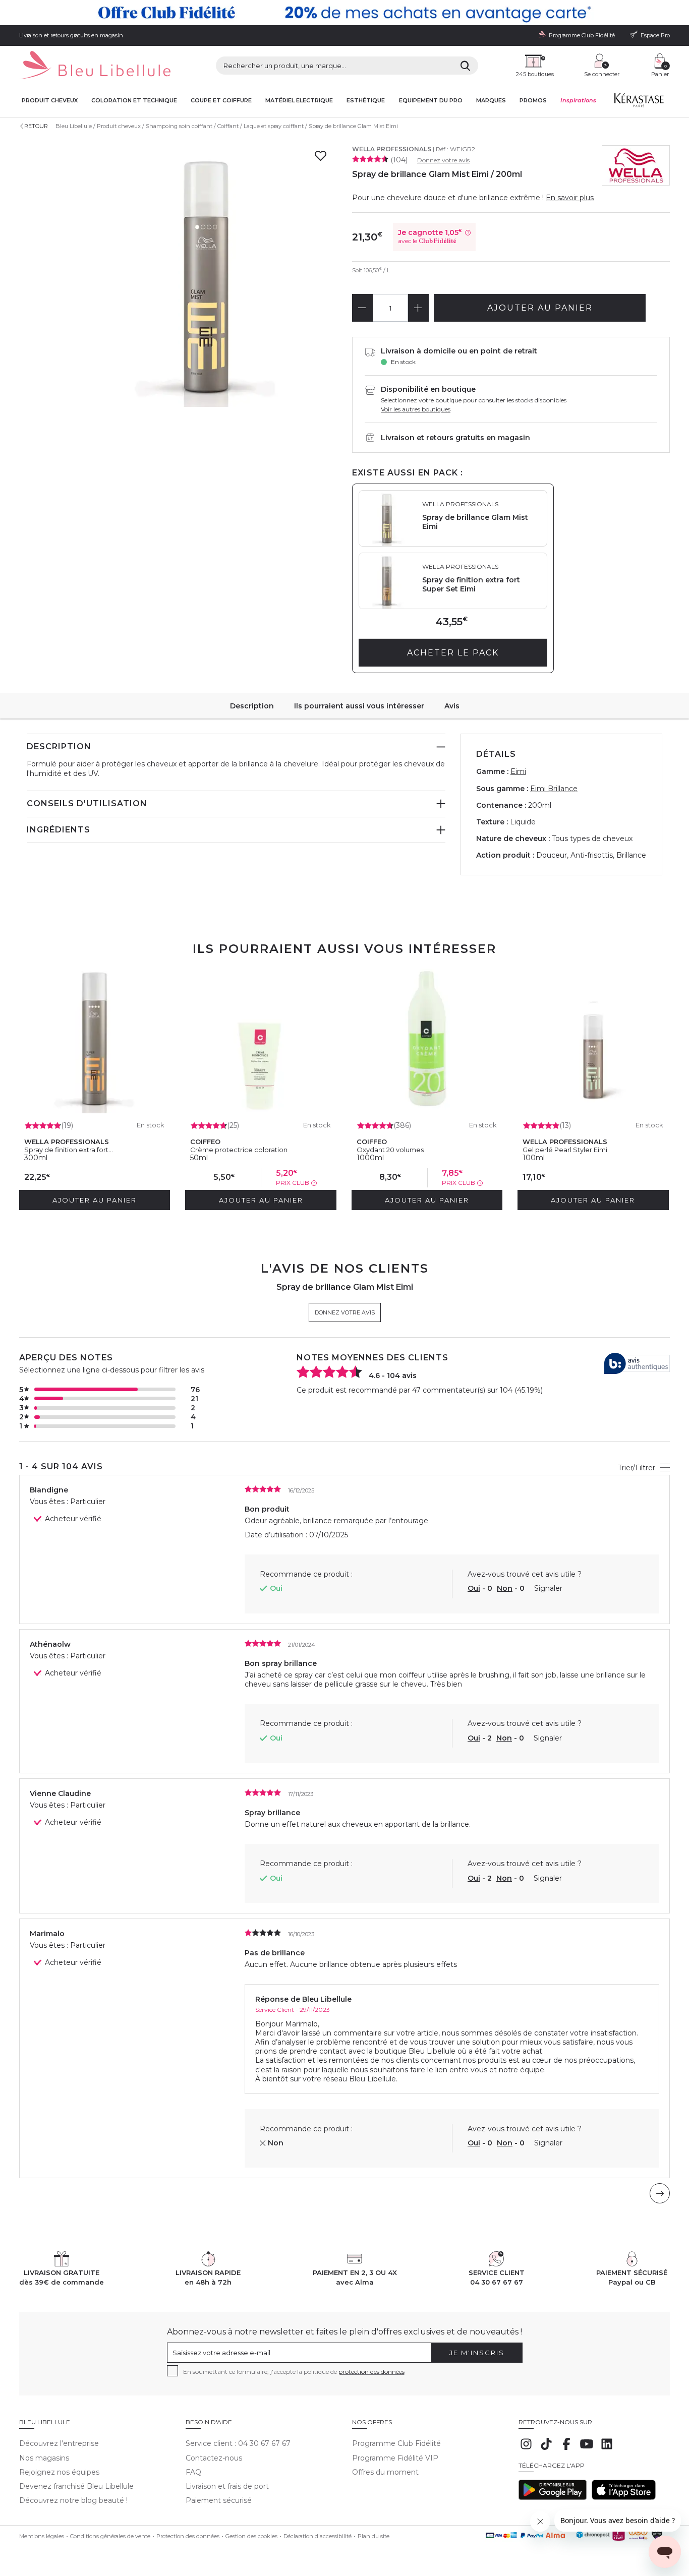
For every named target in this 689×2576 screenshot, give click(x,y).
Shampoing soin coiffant (179, 126)
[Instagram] (526, 2449)
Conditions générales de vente (110, 2536)
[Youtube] (587, 2449)
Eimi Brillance (554, 789)
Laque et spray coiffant (274, 126)
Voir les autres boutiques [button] (416, 409)
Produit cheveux (50, 101)
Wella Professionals (392, 149)
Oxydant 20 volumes (390, 1150)
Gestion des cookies (251, 2536)
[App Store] (624, 2497)
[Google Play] (553, 2497)
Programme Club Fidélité (396, 2443)
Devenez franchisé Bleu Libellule (76, 2486)
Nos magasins (44, 2458)
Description (252, 706)
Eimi (518, 771)
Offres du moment (385, 2472)
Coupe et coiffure (221, 101)
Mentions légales (42, 2536)
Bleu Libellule (74, 126)
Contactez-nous (214, 2458)
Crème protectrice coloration (239, 1150)
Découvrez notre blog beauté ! (73, 2500)
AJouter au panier (540, 308)
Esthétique (366, 101)
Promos (533, 101)
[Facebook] (566, 2449)
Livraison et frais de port (227, 2486)
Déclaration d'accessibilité (318, 2536)
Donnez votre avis (443, 160)
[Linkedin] (607, 2449)
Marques (491, 101)
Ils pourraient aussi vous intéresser (359, 706)
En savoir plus (570, 198)
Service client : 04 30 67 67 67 (238, 2443)
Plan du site (374, 2536)
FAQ (193, 2472)
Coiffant (228, 126)
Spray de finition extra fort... (69, 1150)
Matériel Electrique (299, 101)
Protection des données (188, 2536)
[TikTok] (546, 2449)
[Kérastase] (639, 102)
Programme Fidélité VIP (395, 2458)
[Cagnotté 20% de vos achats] (344, 13)
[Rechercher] (465, 66)
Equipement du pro (431, 101)
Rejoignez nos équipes (59, 2472)
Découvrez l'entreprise (59, 2443)
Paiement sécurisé (219, 2500)
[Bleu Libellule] (95, 66)
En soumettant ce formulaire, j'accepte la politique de (294, 2372)
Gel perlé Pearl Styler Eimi (565, 1150)
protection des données (371, 2372)
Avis (452, 706)
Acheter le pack (453, 653)
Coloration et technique (134, 101)
